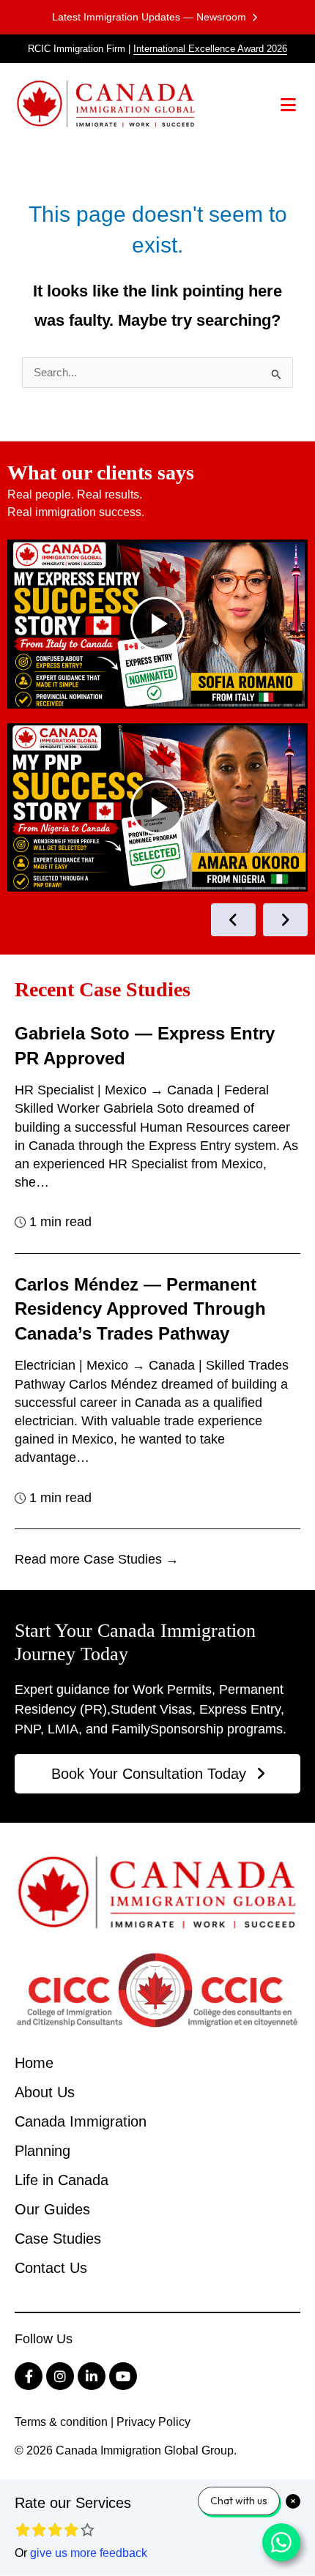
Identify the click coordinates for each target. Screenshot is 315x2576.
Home (34, 2063)
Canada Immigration (81, 2121)
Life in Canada (62, 2180)
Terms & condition (61, 2422)
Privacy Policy (153, 2422)
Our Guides (52, 2209)
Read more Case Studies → (97, 1559)
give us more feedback (89, 2553)
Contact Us (51, 2268)
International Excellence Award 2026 (210, 49)
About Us (45, 2092)
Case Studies (58, 2239)
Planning (42, 2151)
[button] (289, 104)
